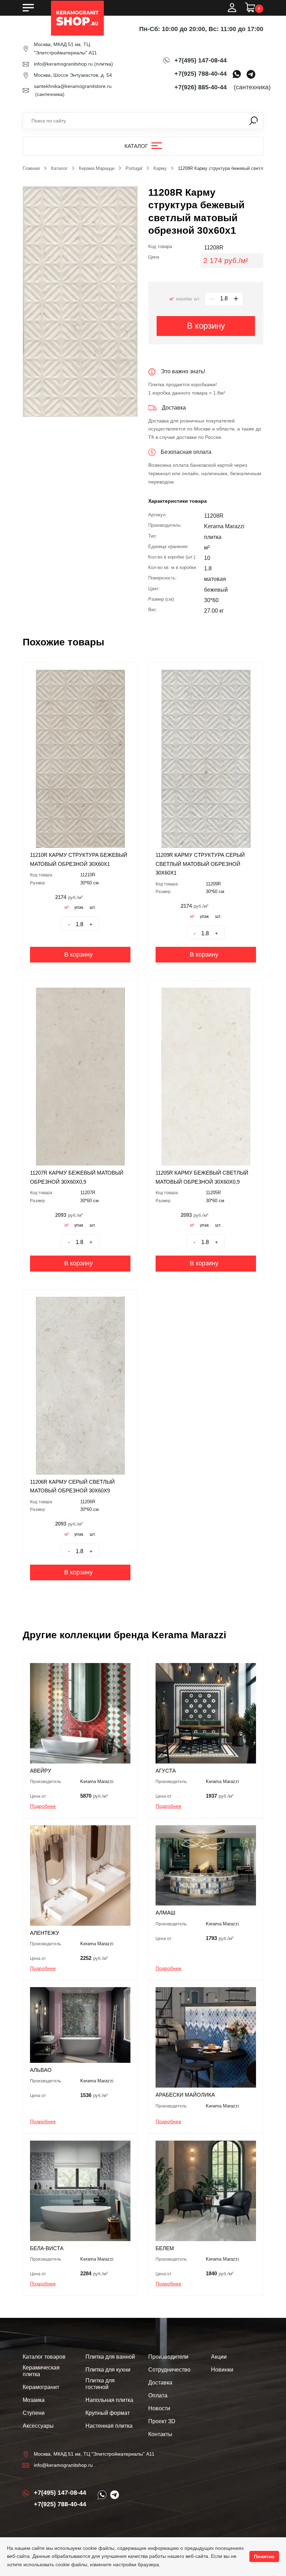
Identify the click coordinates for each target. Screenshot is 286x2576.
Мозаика (34, 2400)
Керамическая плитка (41, 2371)
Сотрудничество (169, 2370)
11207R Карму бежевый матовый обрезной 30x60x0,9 (77, 1177)
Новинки (222, 2370)
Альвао (41, 2070)
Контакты (160, 2434)
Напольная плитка (109, 2400)
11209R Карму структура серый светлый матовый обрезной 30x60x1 (200, 864)
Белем (165, 2248)
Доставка (160, 2383)
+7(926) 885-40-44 (201, 87)
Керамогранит (41, 2387)
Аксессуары (38, 2426)
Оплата (158, 2395)
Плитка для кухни (108, 2370)
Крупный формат (108, 2413)
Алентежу (45, 1933)
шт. (197, 299)
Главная (31, 168)
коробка (184, 299)
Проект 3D (162, 2421)
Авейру (41, 1771)
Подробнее (43, 1806)
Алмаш (165, 1913)
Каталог (136, 146)
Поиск (254, 121)
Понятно (264, 2556)
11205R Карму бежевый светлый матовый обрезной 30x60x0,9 (202, 1177)
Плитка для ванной (110, 2357)
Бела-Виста (47, 2248)
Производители (168, 2357)
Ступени (34, 2413)
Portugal (134, 168)
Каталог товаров (44, 2357)
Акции (219, 2357)
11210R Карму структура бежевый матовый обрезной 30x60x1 (79, 859)
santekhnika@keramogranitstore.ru (73, 86)
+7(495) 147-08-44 (201, 60)
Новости (159, 2408)
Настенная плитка (109, 2426)
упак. (79, 907)
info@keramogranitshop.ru (63, 64)
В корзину (206, 326)
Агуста (166, 1771)
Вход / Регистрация (232, 8)
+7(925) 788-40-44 (201, 74)
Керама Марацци (97, 168)
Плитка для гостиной (100, 2384)
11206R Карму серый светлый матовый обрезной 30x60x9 (72, 1486)
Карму (160, 168)
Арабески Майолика (185, 2095)
